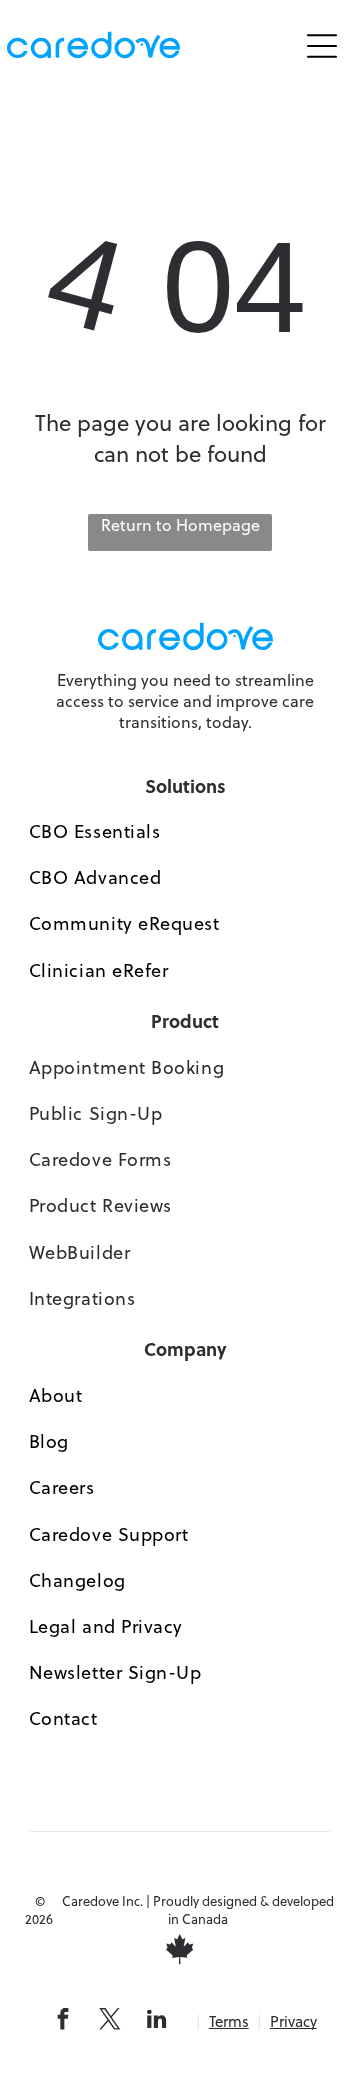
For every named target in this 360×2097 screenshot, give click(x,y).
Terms (229, 2021)
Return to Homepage (180, 525)
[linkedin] (157, 2021)
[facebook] (63, 2021)
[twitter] (110, 2021)
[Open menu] (322, 46)
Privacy (293, 2021)
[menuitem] (185, 832)
